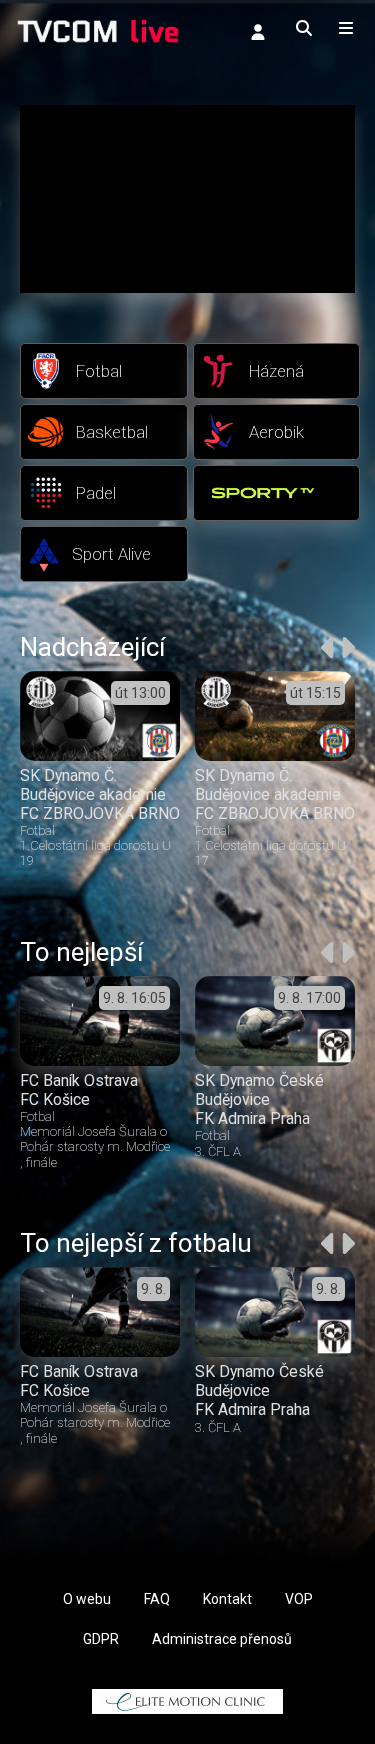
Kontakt (227, 1599)
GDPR (101, 1639)
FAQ (157, 1599)
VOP (299, 1599)
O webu (87, 1599)
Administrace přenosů (222, 1639)
